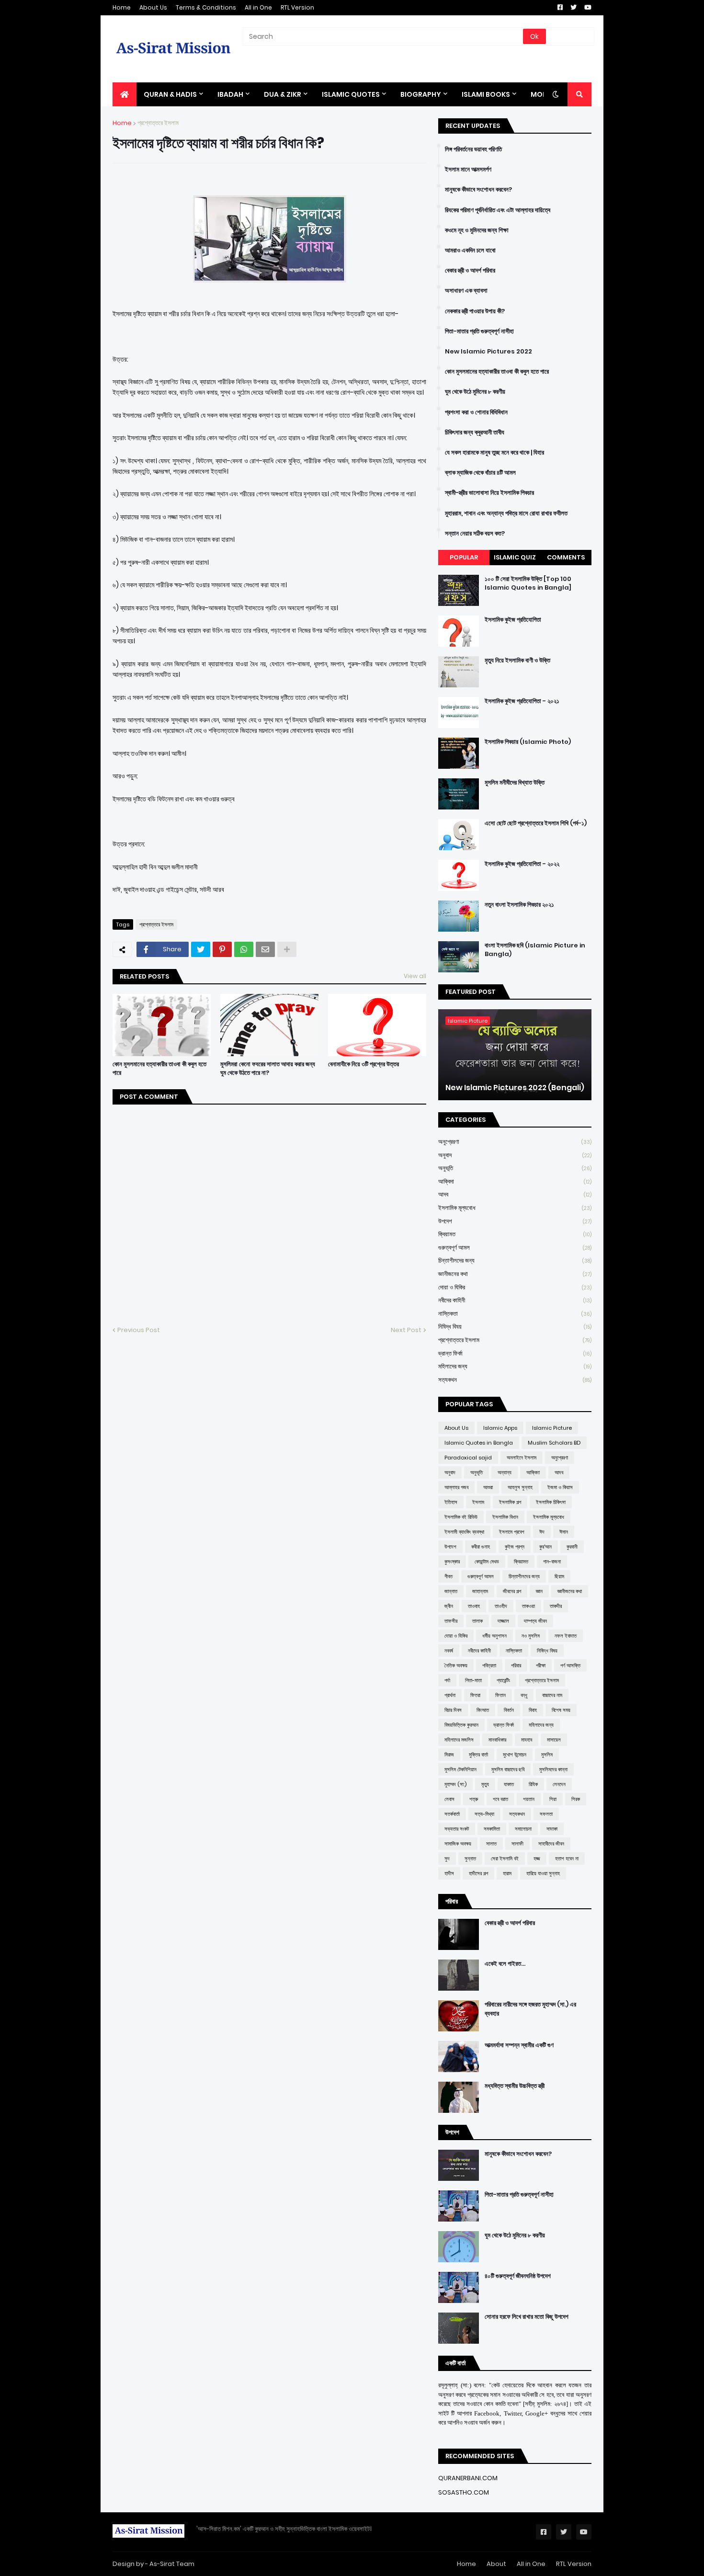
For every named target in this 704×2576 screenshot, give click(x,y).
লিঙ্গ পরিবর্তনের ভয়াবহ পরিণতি (473, 149)
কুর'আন (545, 1547)
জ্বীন (449, 1606)
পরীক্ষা (541, 1665)
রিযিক (533, 1784)
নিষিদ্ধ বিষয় (515, 1327)
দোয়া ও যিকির (515, 1287)
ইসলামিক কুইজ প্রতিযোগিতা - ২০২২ (522, 864)
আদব (515, 1194)
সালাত (491, 1844)
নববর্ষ (449, 1651)
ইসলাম (478, 1502)
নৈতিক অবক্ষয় (456, 1665)
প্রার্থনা (450, 1695)
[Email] (265, 949)
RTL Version (297, 7)
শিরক (576, 1799)
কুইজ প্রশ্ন (515, 1547)
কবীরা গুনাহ (481, 1547)
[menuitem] (125, 94)
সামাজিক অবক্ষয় (458, 1844)
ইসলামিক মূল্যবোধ (515, 1208)
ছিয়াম (559, 1576)
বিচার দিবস (453, 1710)
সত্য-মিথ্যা (484, 1814)
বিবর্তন (509, 1710)
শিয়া (553, 1799)
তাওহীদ (501, 1606)
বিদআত (483, 1710)
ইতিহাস (451, 1502)
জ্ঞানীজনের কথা (515, 1274)
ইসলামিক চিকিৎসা (551, 1502)
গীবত (449, 1576)
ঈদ (542, 1532)
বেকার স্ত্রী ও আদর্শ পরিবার (470, 271)
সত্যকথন (515, 1380)
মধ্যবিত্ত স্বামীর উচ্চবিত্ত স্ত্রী (515, 2086)
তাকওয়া (528, 1606)
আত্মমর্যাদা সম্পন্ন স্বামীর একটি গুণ (519, 2045)
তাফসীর (451, 1621)
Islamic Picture (552, 1428)
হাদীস (449, 1873)
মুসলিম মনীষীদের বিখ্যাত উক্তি (515, 783)
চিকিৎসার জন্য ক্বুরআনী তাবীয (475, 433)
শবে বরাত (500, 1799)
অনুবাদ (515, 1155)
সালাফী (517, 1844)
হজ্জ (537, 1858)
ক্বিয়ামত (515, 1234)
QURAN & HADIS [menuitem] (170, 94)
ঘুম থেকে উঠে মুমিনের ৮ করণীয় (475, 392)
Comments (566, 557)
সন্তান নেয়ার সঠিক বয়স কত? (475, 534)
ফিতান (500, 1695)
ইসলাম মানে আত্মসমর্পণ (468, 170)
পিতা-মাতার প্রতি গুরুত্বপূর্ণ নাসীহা (479, 331)
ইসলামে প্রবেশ (512, 1532)
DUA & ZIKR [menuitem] (283, 94)
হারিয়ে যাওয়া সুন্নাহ (543, 1873)
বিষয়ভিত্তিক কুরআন (461, 1725)
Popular (464, 557)
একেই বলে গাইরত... (505, 1964)
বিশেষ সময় (561, 1710)
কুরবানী (572, 1547)
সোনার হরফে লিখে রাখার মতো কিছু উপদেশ (527, 2317)
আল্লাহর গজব (456, 1487)
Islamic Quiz (515, 557)
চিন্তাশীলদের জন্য (515, 1260)
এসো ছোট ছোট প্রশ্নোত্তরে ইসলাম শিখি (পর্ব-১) (536, 823)
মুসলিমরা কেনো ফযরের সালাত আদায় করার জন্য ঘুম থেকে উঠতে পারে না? (268, 1069)
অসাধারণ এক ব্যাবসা (466, 291)
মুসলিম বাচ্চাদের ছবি (508, 1769)
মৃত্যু (485, 1784)
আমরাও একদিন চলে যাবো (470, 251)
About (496, 2564)
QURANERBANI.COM (468, 2478)
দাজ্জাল (503, 1621)
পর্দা (447, 1680)
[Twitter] (201, 949)
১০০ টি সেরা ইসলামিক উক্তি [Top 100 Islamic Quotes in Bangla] (528, 583)
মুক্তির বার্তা (478, 1755)
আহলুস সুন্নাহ (520, 1487)
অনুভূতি (515, 1168)
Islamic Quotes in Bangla (479, 1443)
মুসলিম (547, 1755)
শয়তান (529, 1799)
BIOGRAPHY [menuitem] (421, 94)
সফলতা (546, 1814)
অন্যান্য (505, 1472)
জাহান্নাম (480, 1591)
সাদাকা (552, 1829)
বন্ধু (524, 1695)
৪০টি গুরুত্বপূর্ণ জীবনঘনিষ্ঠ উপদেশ (518, 2276)
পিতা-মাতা (473, 1680)
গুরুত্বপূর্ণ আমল (515, 1248)
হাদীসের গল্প (478, 1873)
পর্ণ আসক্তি (570, 1665)
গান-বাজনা (552, 1562)
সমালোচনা (523, 1829)
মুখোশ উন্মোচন (515, 1755)
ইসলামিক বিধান (505, 1517)
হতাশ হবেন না (567, 1858)
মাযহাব (527, 1740)
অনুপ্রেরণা (515, 1142)
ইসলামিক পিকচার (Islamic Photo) (528, 742)
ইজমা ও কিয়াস (560, 1487)
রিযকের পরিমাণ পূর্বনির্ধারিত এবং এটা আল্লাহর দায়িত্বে (498, 210)
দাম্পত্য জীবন (535, 1621)
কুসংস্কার (452, 1562)
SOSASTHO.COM (464, 2492)
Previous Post (139, 1330)
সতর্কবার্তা (452, 1814)
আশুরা (488, 1487)
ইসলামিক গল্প (510, 1502)
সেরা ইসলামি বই (505, 1858)
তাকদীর (556, 1606)
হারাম (507, 1873)
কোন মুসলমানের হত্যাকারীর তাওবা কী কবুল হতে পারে (159, 1069)
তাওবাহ (474, 1606)
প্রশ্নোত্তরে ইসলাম (158, 123)
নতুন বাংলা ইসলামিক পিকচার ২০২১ (519, 905)
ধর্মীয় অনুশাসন (494, 1636)
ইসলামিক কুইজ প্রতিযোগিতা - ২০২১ (522, 701)
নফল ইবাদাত (566, 1636)
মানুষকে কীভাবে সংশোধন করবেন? (478, 190)
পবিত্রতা (489, 1665)
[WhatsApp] (244, 949)
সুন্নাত (470, 1858)
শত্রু (474, 1799)
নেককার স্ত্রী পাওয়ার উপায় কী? (475, 311)
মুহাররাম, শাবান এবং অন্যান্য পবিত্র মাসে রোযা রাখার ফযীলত (506, 513)
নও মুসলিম (531, 1636)
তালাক (477, 1621)
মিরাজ (449, 1755)
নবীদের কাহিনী (515, 1300)
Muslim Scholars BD (554, 1443)
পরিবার (516, 1665)
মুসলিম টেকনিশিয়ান (460, 1769)
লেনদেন (559, 1784)
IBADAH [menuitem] (230, 94)
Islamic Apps (500, 1428)
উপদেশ (515, 1221)
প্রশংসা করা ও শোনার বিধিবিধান (476, 412)
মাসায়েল (554, 1740)
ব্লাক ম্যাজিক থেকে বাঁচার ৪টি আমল (480, 473)
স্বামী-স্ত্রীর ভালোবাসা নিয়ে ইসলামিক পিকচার (489, 493)
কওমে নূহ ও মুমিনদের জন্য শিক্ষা (477, 230)
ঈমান (564, 1532)
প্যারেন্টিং (503, 1680)
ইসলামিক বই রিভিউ (461, 1517)
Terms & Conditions (206, 7)
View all (415, 976)
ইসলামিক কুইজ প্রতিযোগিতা (513, 620)
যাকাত (509, 1784)
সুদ (447, 1858)
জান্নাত (451, 1591)
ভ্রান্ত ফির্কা (515, 1353)
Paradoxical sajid (468, 1458)
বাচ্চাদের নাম (552, 1695)
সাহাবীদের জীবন (551, 1844)
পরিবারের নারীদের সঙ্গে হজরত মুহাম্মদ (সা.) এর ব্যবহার (530, 2009)
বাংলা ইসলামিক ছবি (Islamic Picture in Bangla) (535, 950)
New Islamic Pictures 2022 (488, 352)
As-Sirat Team (172, 2564)
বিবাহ (533, 1710)
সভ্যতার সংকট (457, 1829)
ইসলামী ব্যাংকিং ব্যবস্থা (464, 1532)
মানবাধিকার (497, 1740)
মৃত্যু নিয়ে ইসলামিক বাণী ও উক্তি (517, 661)
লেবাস (449, 1799)
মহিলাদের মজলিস (459, 1740)
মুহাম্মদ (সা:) (455, 1784)
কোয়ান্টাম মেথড (487, 1562)
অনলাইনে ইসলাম (522, 1458)
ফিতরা (475, 1695)
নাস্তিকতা (515, 1314)
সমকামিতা (492, 1829)
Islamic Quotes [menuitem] (351, 94)
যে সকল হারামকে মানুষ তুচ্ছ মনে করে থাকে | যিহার (494, 453)
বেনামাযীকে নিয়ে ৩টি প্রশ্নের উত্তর (363, 1064)
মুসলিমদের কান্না (553, 1769)
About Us (153, 7)
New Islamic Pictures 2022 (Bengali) (515, 1088)
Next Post (406, 1330)
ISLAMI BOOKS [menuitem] (486, 94)
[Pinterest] (222, 949)
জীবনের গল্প (512, 1591)
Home (122, 7)
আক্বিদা (515, 1181)
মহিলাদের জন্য (515, 1366)
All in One (258, 7)
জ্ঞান (539, 1591)
